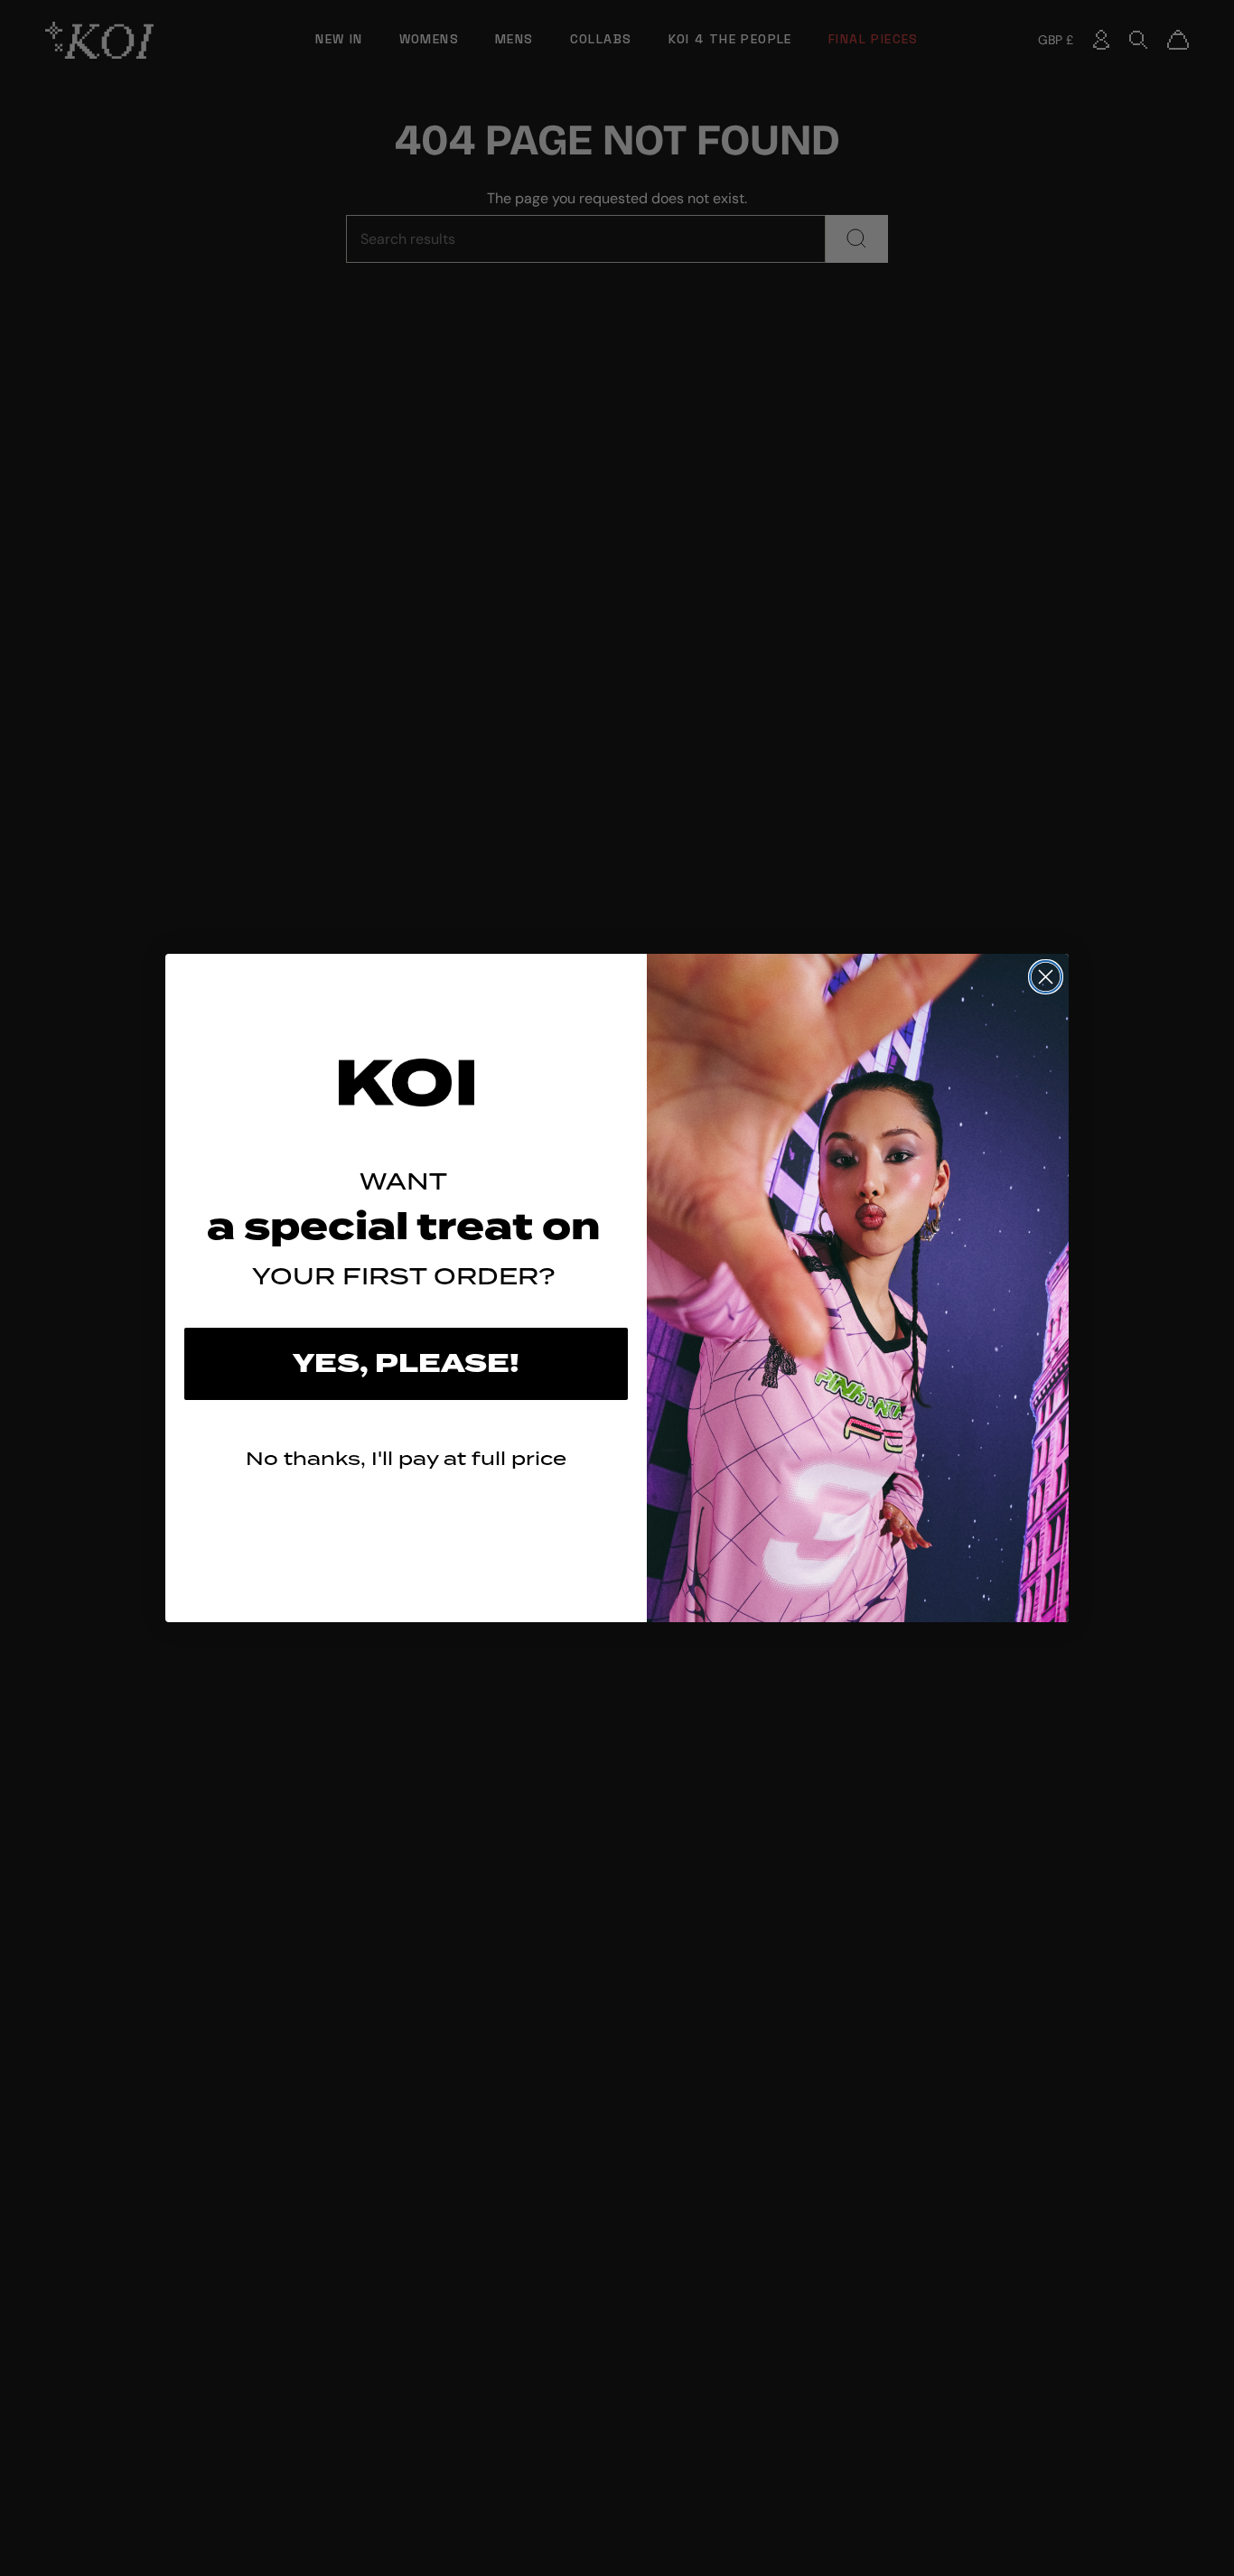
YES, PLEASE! (406, 1364)
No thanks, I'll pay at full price (406, 1458)
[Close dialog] (1046, 977)
